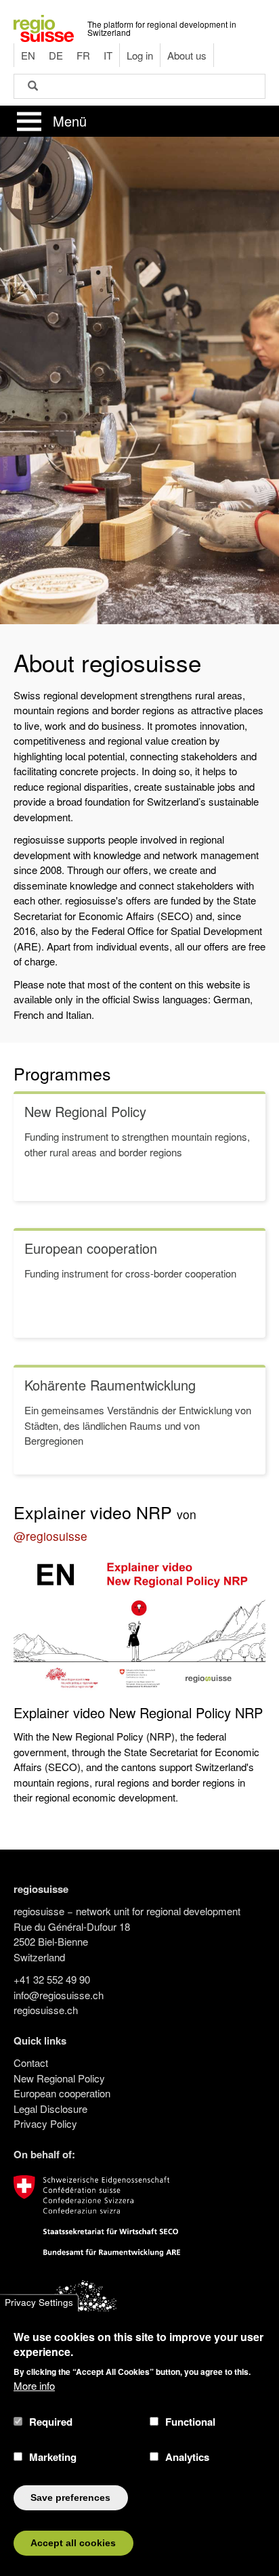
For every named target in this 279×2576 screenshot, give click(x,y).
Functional (190, 2422)
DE (56, 55)
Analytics (187, 2457)
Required (51, 2422)
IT (108, 55)
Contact (31, 2062)
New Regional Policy (59, 2078)
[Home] (44, 27)
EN (28, 55)
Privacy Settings (39, 2303)
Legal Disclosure (50, 2109)
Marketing (53, 2457)
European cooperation (62, 2093)
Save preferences (70, 2498)
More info (34, 2385)
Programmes (62, 1073)
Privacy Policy (45, 2123)
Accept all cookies (73, 2543)
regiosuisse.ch (46, 2010)
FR (83, 55)
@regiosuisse (50, 1536)
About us (187, 55)
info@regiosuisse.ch (59, 1995)
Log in (140, 55)
